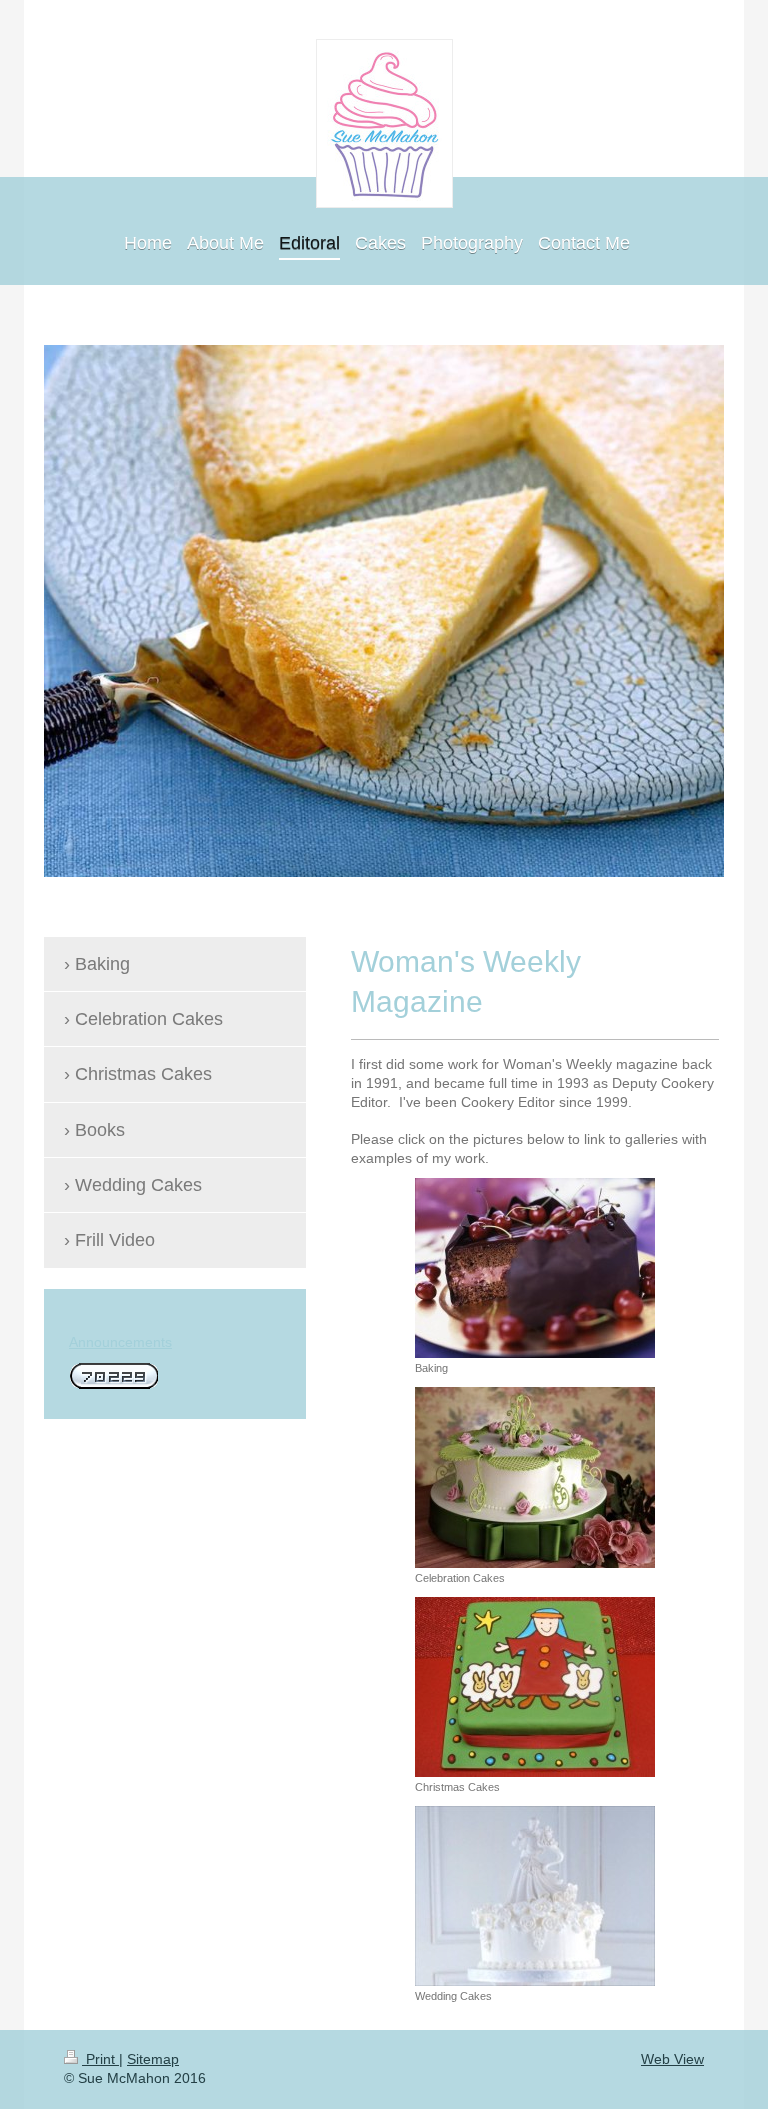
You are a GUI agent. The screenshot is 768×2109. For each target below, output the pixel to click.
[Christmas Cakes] (535, 1687)
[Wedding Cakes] (535, 1896)
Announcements (120, 1342)
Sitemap (153, 2059)
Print (100, 2059)
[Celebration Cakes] (535, 1477)
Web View (672, 2059)
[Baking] (535, 1268)
